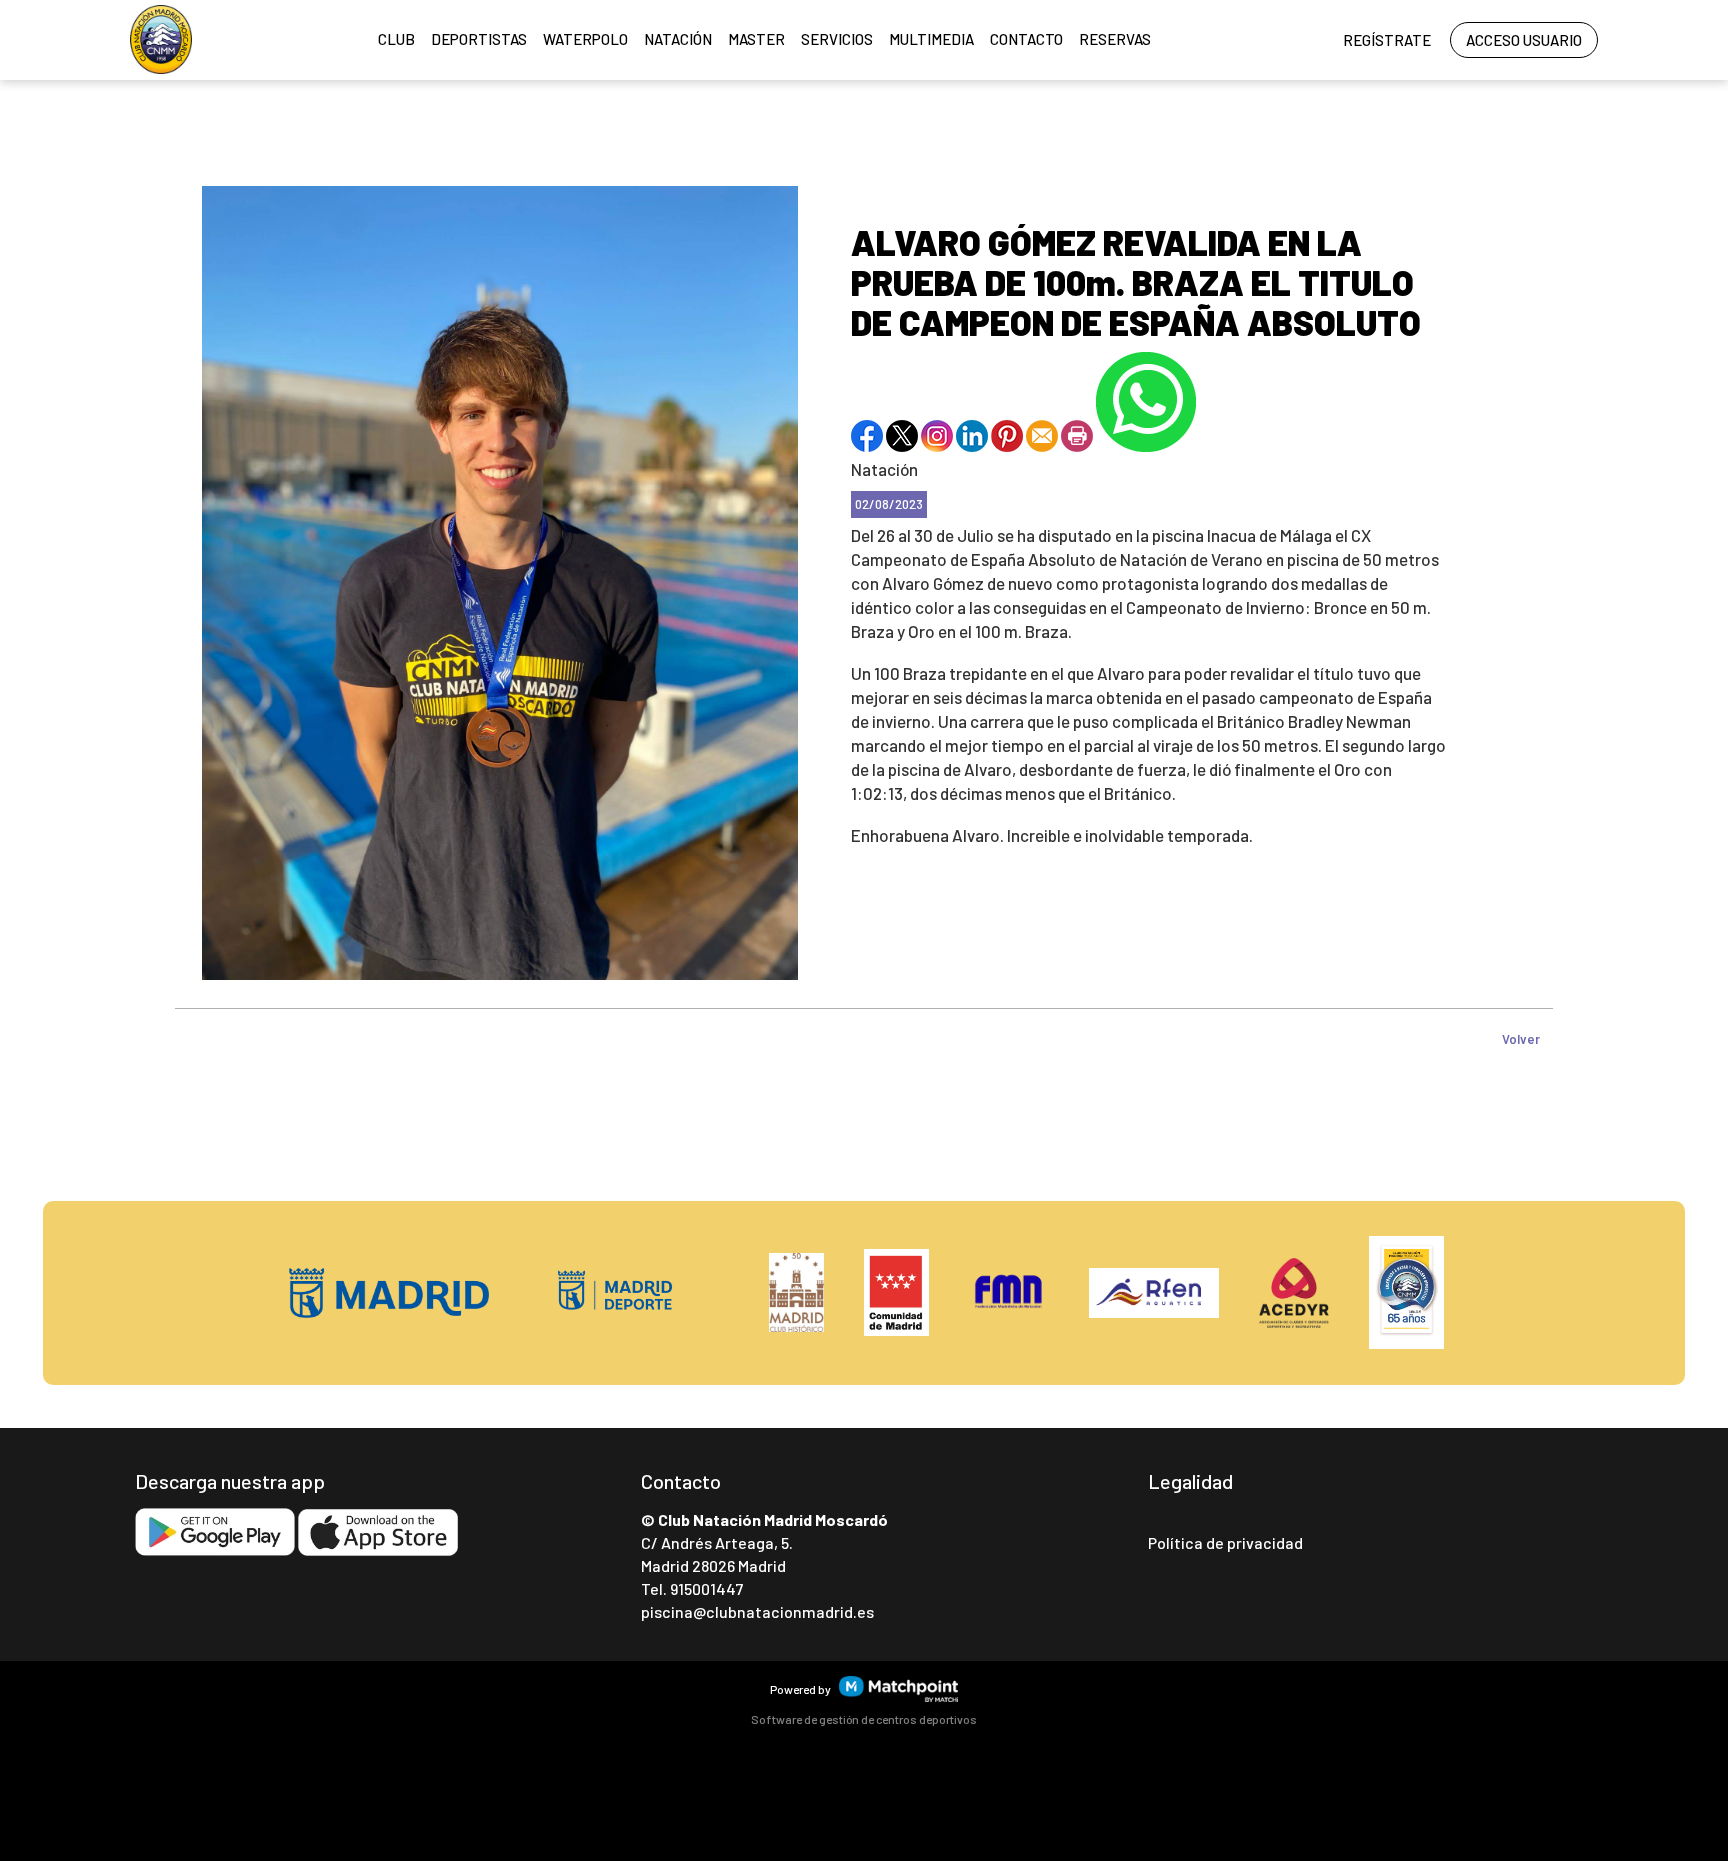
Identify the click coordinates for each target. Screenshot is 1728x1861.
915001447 (706, 1588)
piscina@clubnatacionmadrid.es (757, 1611)
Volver (1521, 1039)
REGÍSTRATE (1387, 40)
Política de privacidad (1225, 1542)
